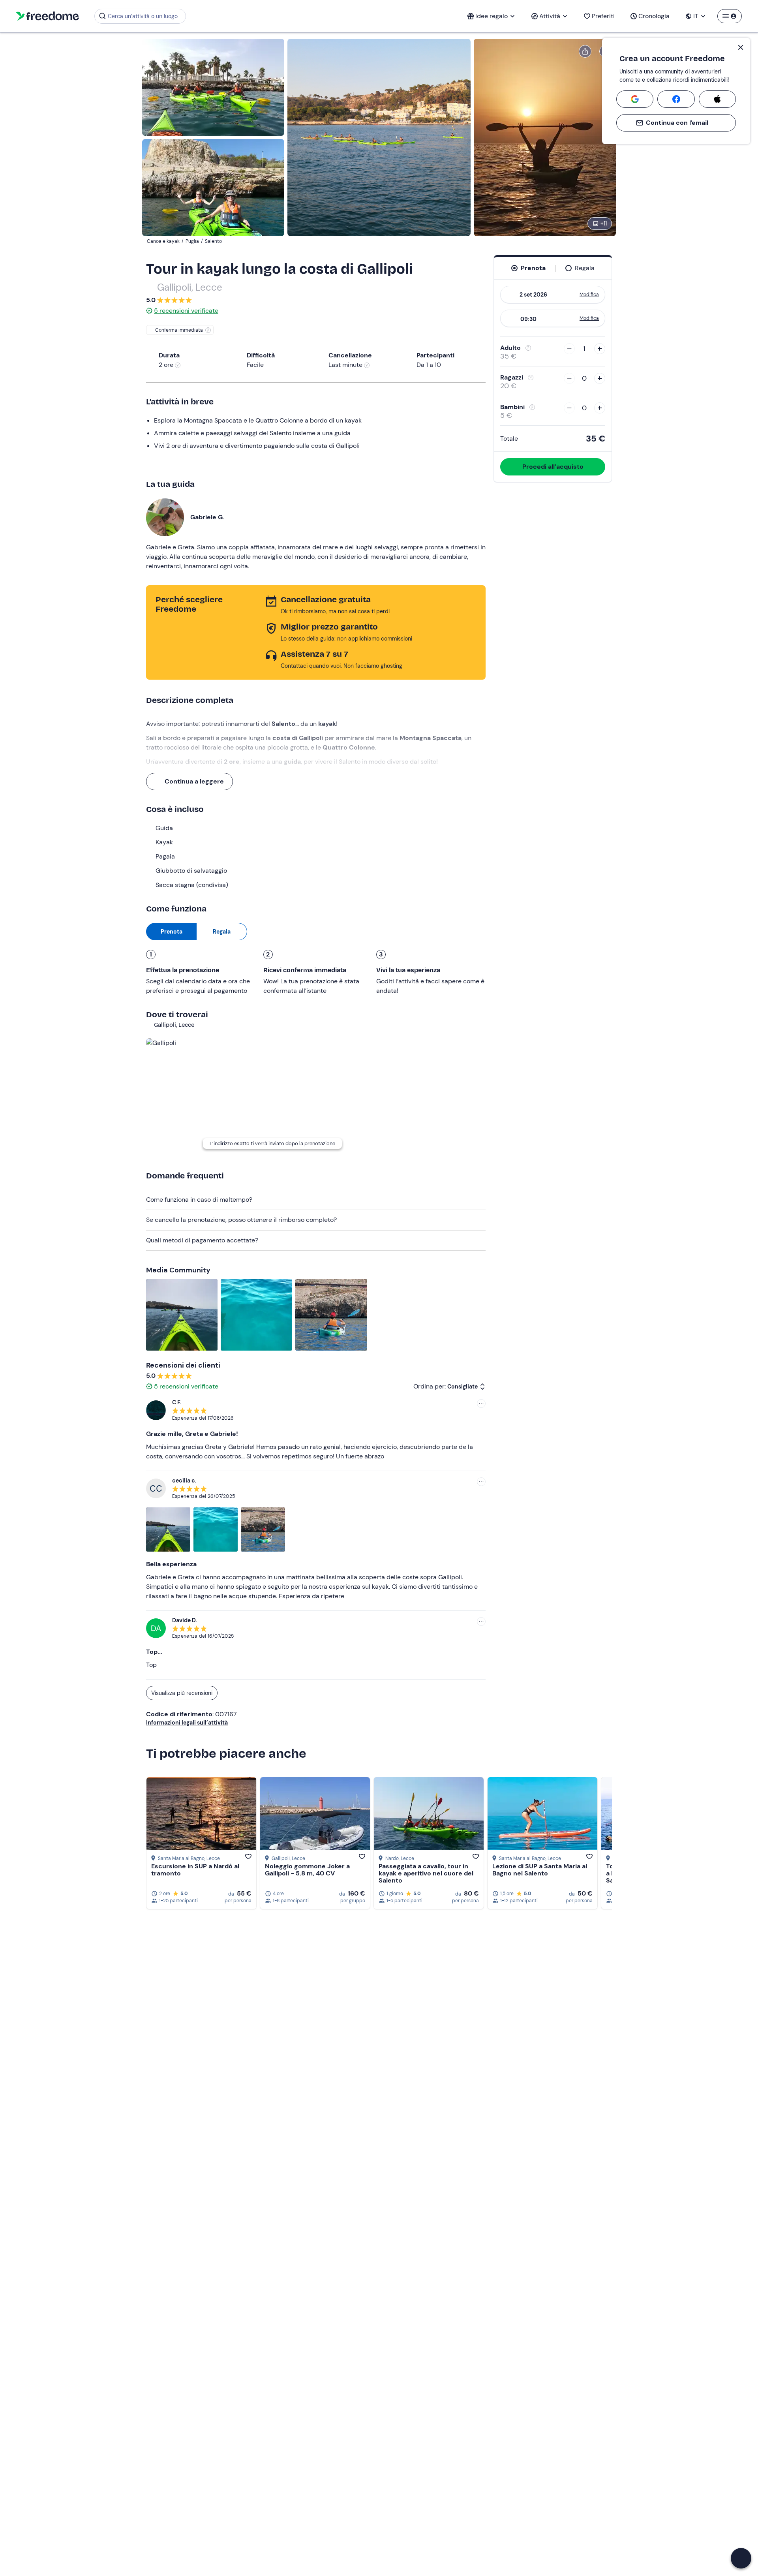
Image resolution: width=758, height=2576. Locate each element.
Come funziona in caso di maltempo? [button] (199, 1200)
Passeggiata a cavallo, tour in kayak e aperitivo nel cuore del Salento (426, 1873)
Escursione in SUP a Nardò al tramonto (195, 1870)
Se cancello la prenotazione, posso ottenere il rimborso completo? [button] (241, 1220)
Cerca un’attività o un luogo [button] (143, 16)
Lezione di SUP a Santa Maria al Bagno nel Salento (540, 1870)
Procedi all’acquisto (553, 467)
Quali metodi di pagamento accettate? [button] (202, 1240)
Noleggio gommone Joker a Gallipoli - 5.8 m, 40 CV (307, 1870)
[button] (741, 2558)
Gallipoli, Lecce (190, 287)
